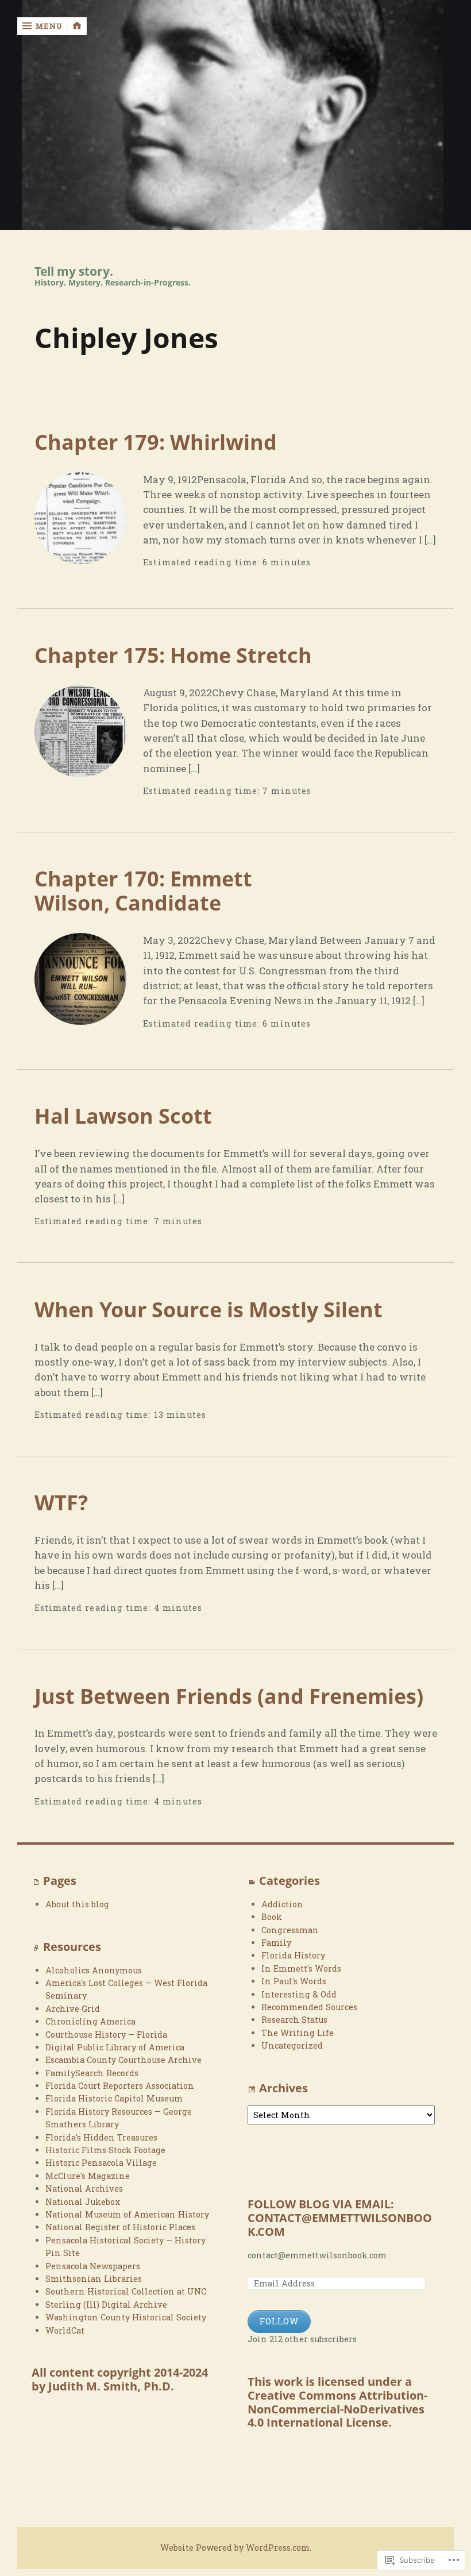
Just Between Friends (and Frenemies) (229, 1696)
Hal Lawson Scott (123, 1116)
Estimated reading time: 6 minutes (227, 562)
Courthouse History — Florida (106, 2035)
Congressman (290, 1930)
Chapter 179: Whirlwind (156, 442)
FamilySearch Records (92, 2073)
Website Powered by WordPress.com (235, 2548)
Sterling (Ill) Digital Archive (106, 2305)
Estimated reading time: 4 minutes (119, 1608)
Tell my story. (74, 271)
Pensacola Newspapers (93, 2266)
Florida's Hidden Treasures (101, 2137)
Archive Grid (73, 2009)
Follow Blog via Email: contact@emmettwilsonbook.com (340, 2218)
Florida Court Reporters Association (120, 2086)
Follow (279, 2321)
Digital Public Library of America (115, 2047)
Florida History (293, 1955)
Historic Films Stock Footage (105, 2150)
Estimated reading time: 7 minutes (227, 791)
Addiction (282, 1904)
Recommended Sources (309, 2007)
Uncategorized (292, 2045)
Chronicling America (90, 2021)
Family (276, 1943)
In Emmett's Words (301, 1968)
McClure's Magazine (88, 2176)
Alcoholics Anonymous (94, 1970)
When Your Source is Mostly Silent (209, 1309)
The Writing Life (298, 2033)
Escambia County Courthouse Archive (123, 2060)
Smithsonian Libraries (94, 2279)
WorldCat (65, 2330)
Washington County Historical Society (126, 2317)
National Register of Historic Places (120, 2227)
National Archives (84, 2189)
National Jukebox (83, 2202)
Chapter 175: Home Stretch (173, 655)
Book (272, 1917)
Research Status (294, 2020)
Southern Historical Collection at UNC (126, 2291)
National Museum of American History (127, 2214)
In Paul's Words (294, 1981)
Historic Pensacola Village (101, 2163)
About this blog (77, 1904)
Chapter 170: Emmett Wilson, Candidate (143, 890)
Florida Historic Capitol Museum (114, 2098)
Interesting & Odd (299, 1994)
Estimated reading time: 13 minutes (121, 1415)
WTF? (61, 1502)
